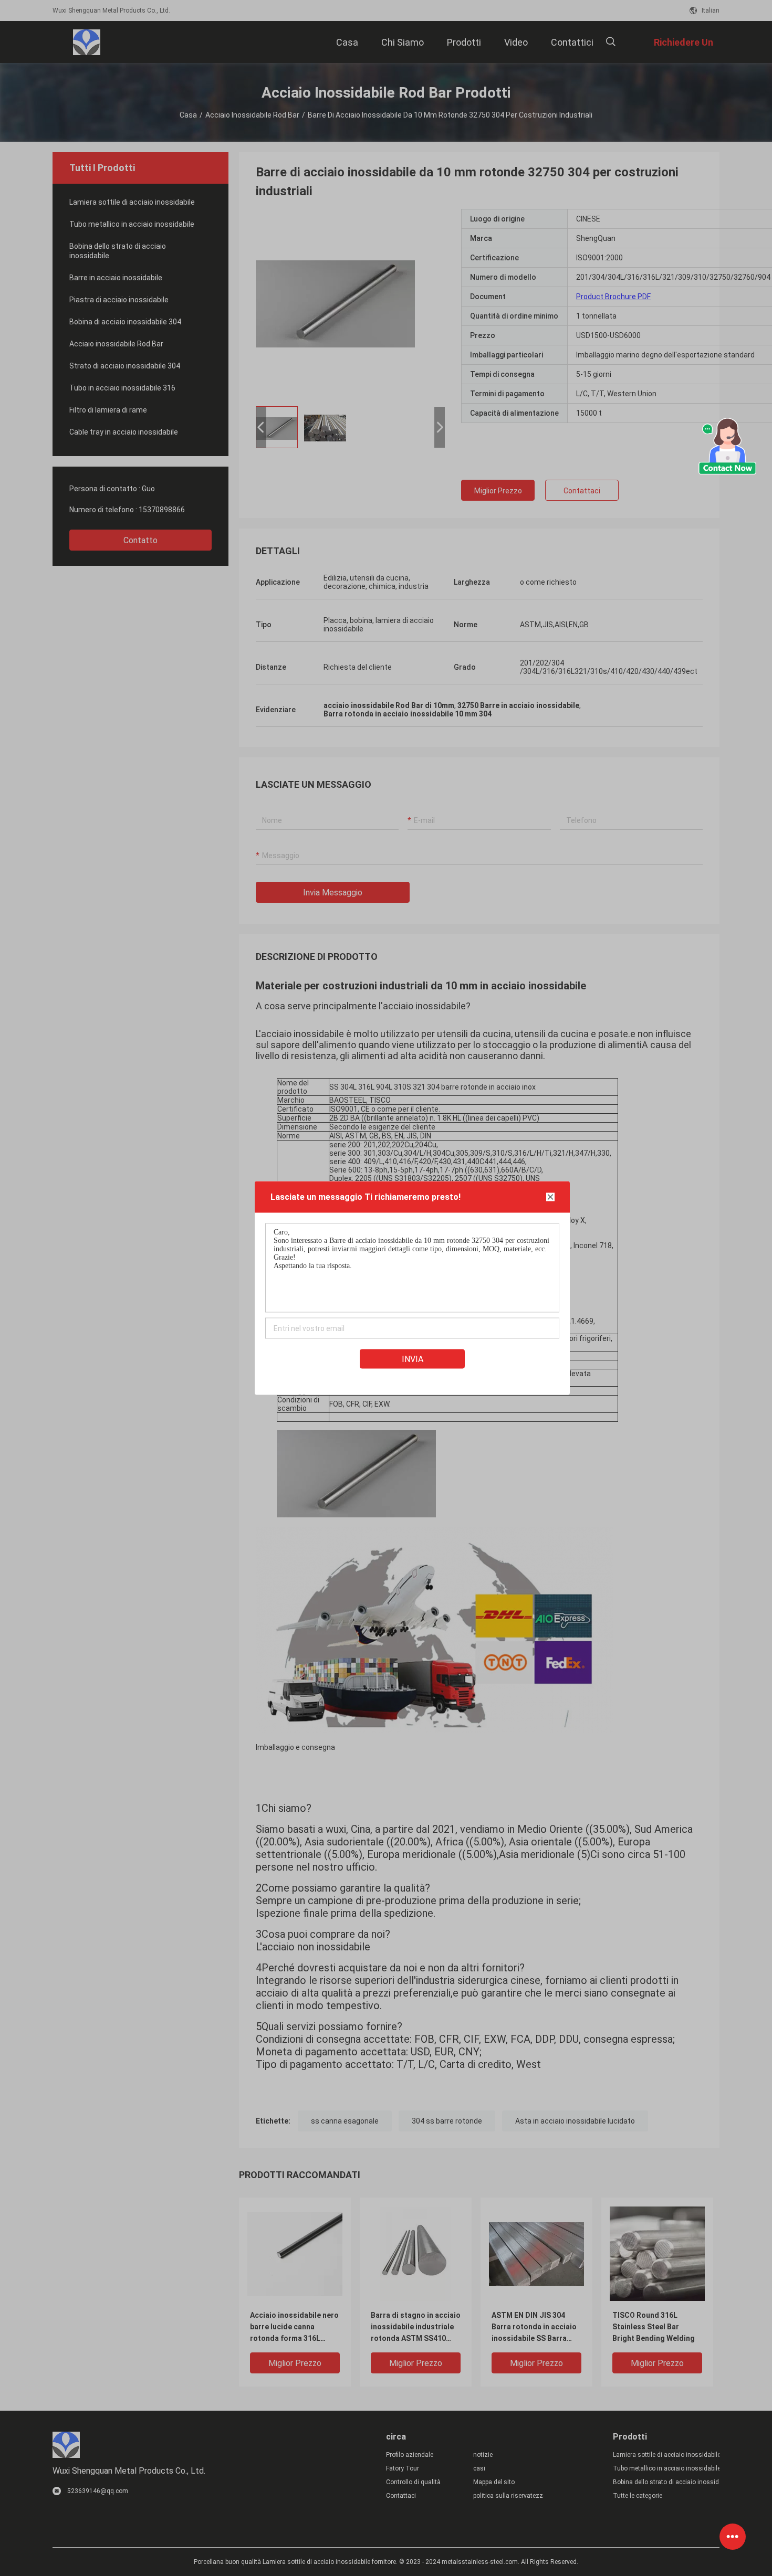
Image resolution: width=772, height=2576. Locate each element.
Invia (413, 1359)
